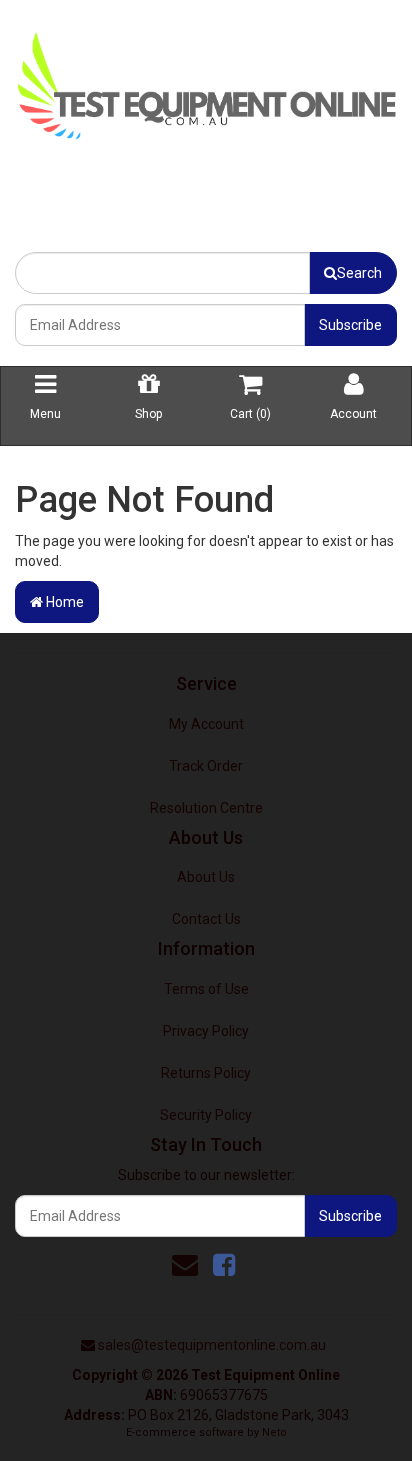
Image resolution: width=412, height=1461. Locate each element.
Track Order (206, 766)
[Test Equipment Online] (206, 81)
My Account (206, 724)
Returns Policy (206, 1073)
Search (359, 273)
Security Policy (206, 1115)
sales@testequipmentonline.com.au (212, 1345)
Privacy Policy (206, 1031)
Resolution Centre (206, 808)
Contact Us (206, 919)
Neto (274, 1432)
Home (63, 602)
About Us (206, 877)
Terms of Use (206, 989)
